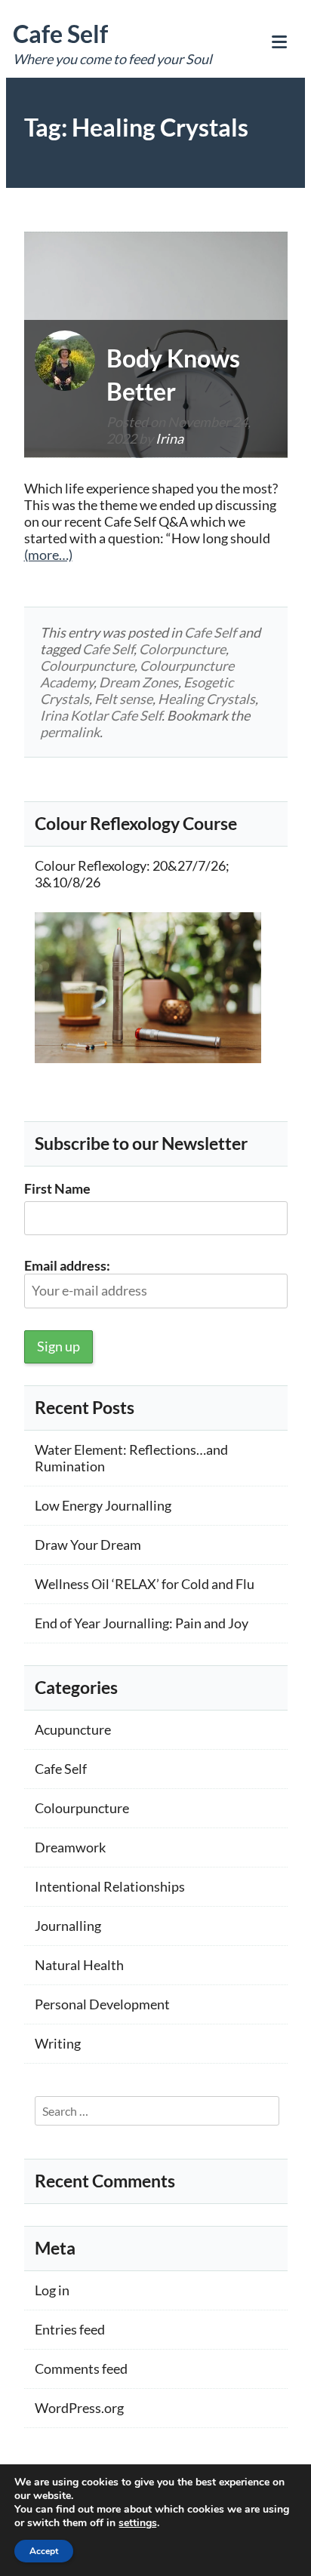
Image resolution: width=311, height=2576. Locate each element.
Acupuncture (73, 1729)
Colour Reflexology (91, 865)
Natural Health (79, 1965)
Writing (58, 2043)
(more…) (48, 555)
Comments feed (81, 2369)
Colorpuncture (182, 649)
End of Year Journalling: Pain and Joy (142, 1623)
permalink (70, 732)
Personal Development (102, 2004)
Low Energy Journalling (103, 1505)
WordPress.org (79, 2408)
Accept (44, 2551)
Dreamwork (70, 1847)
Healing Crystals (206, 699)
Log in (52, 2290)
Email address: (67, 1265)
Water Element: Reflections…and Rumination (131, 1458)
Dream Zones (139, 682)
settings (138, 2523)
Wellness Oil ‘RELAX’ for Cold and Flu (145, 1584)
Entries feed (70, 2329)
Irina (169, 438)
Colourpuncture (87, 666)
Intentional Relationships (110, 1886)
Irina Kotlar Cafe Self (101, 715)
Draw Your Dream (88, 1545)
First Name (57, 1188)
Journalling (68, 1926)
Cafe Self (60, 34)
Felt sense (123, 699)
